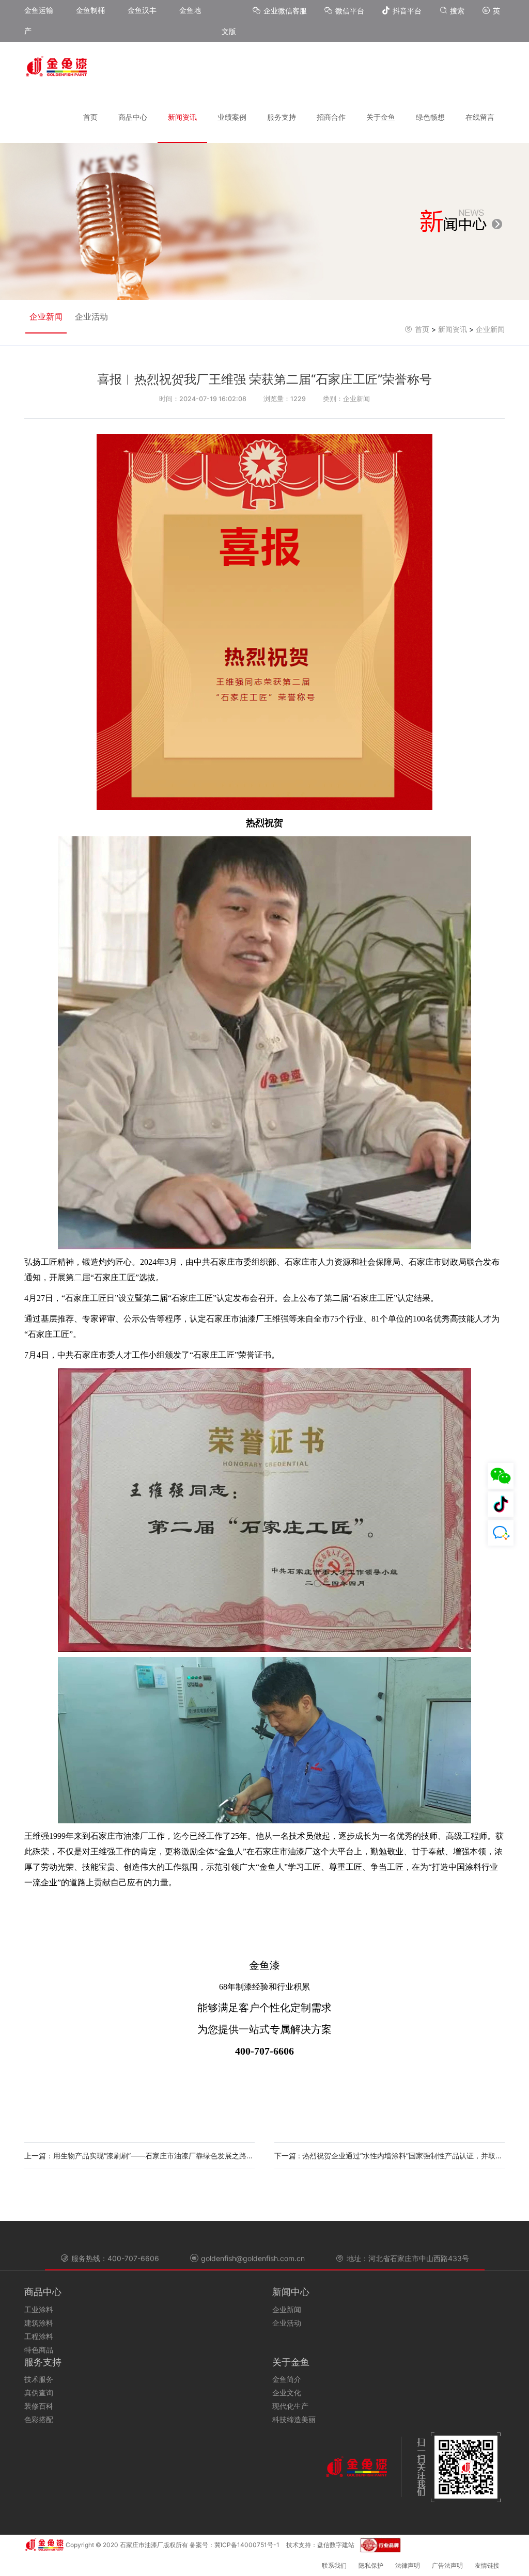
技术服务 (39, 2379)
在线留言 (480, 117)
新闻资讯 (182, 117)
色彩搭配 (39, 2419)
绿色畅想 (430, 117)
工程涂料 (39, 2336)
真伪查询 (39, 2392)
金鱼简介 (287, 2379)
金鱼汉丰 (142, 10)
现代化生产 (290, 2406)
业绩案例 (232, 117)
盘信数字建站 (336, 2545)
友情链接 (487, 2565)
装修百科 (39, 2406)
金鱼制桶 (90, 10)
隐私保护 (371, 2565)
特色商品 (39, 2350)
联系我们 (334, 2565)
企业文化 (287, 2392)
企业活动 (91, 316)
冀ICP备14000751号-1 (247, 2545)
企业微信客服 (286, 11)
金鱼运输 (39, 10)
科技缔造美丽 (294, 2419)
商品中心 (133, 117)
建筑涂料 (39, 2323)
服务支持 (282, 117)
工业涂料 (39, 2309)
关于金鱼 (381, 117)
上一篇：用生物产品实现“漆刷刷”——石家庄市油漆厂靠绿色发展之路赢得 (139, 2156)
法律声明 (408, 2565)
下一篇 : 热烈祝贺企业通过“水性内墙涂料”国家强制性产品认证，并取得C (390, 2156)
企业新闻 (46, 316)
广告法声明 (447, 2565)
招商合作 (331, 117)
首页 (90, 117)
